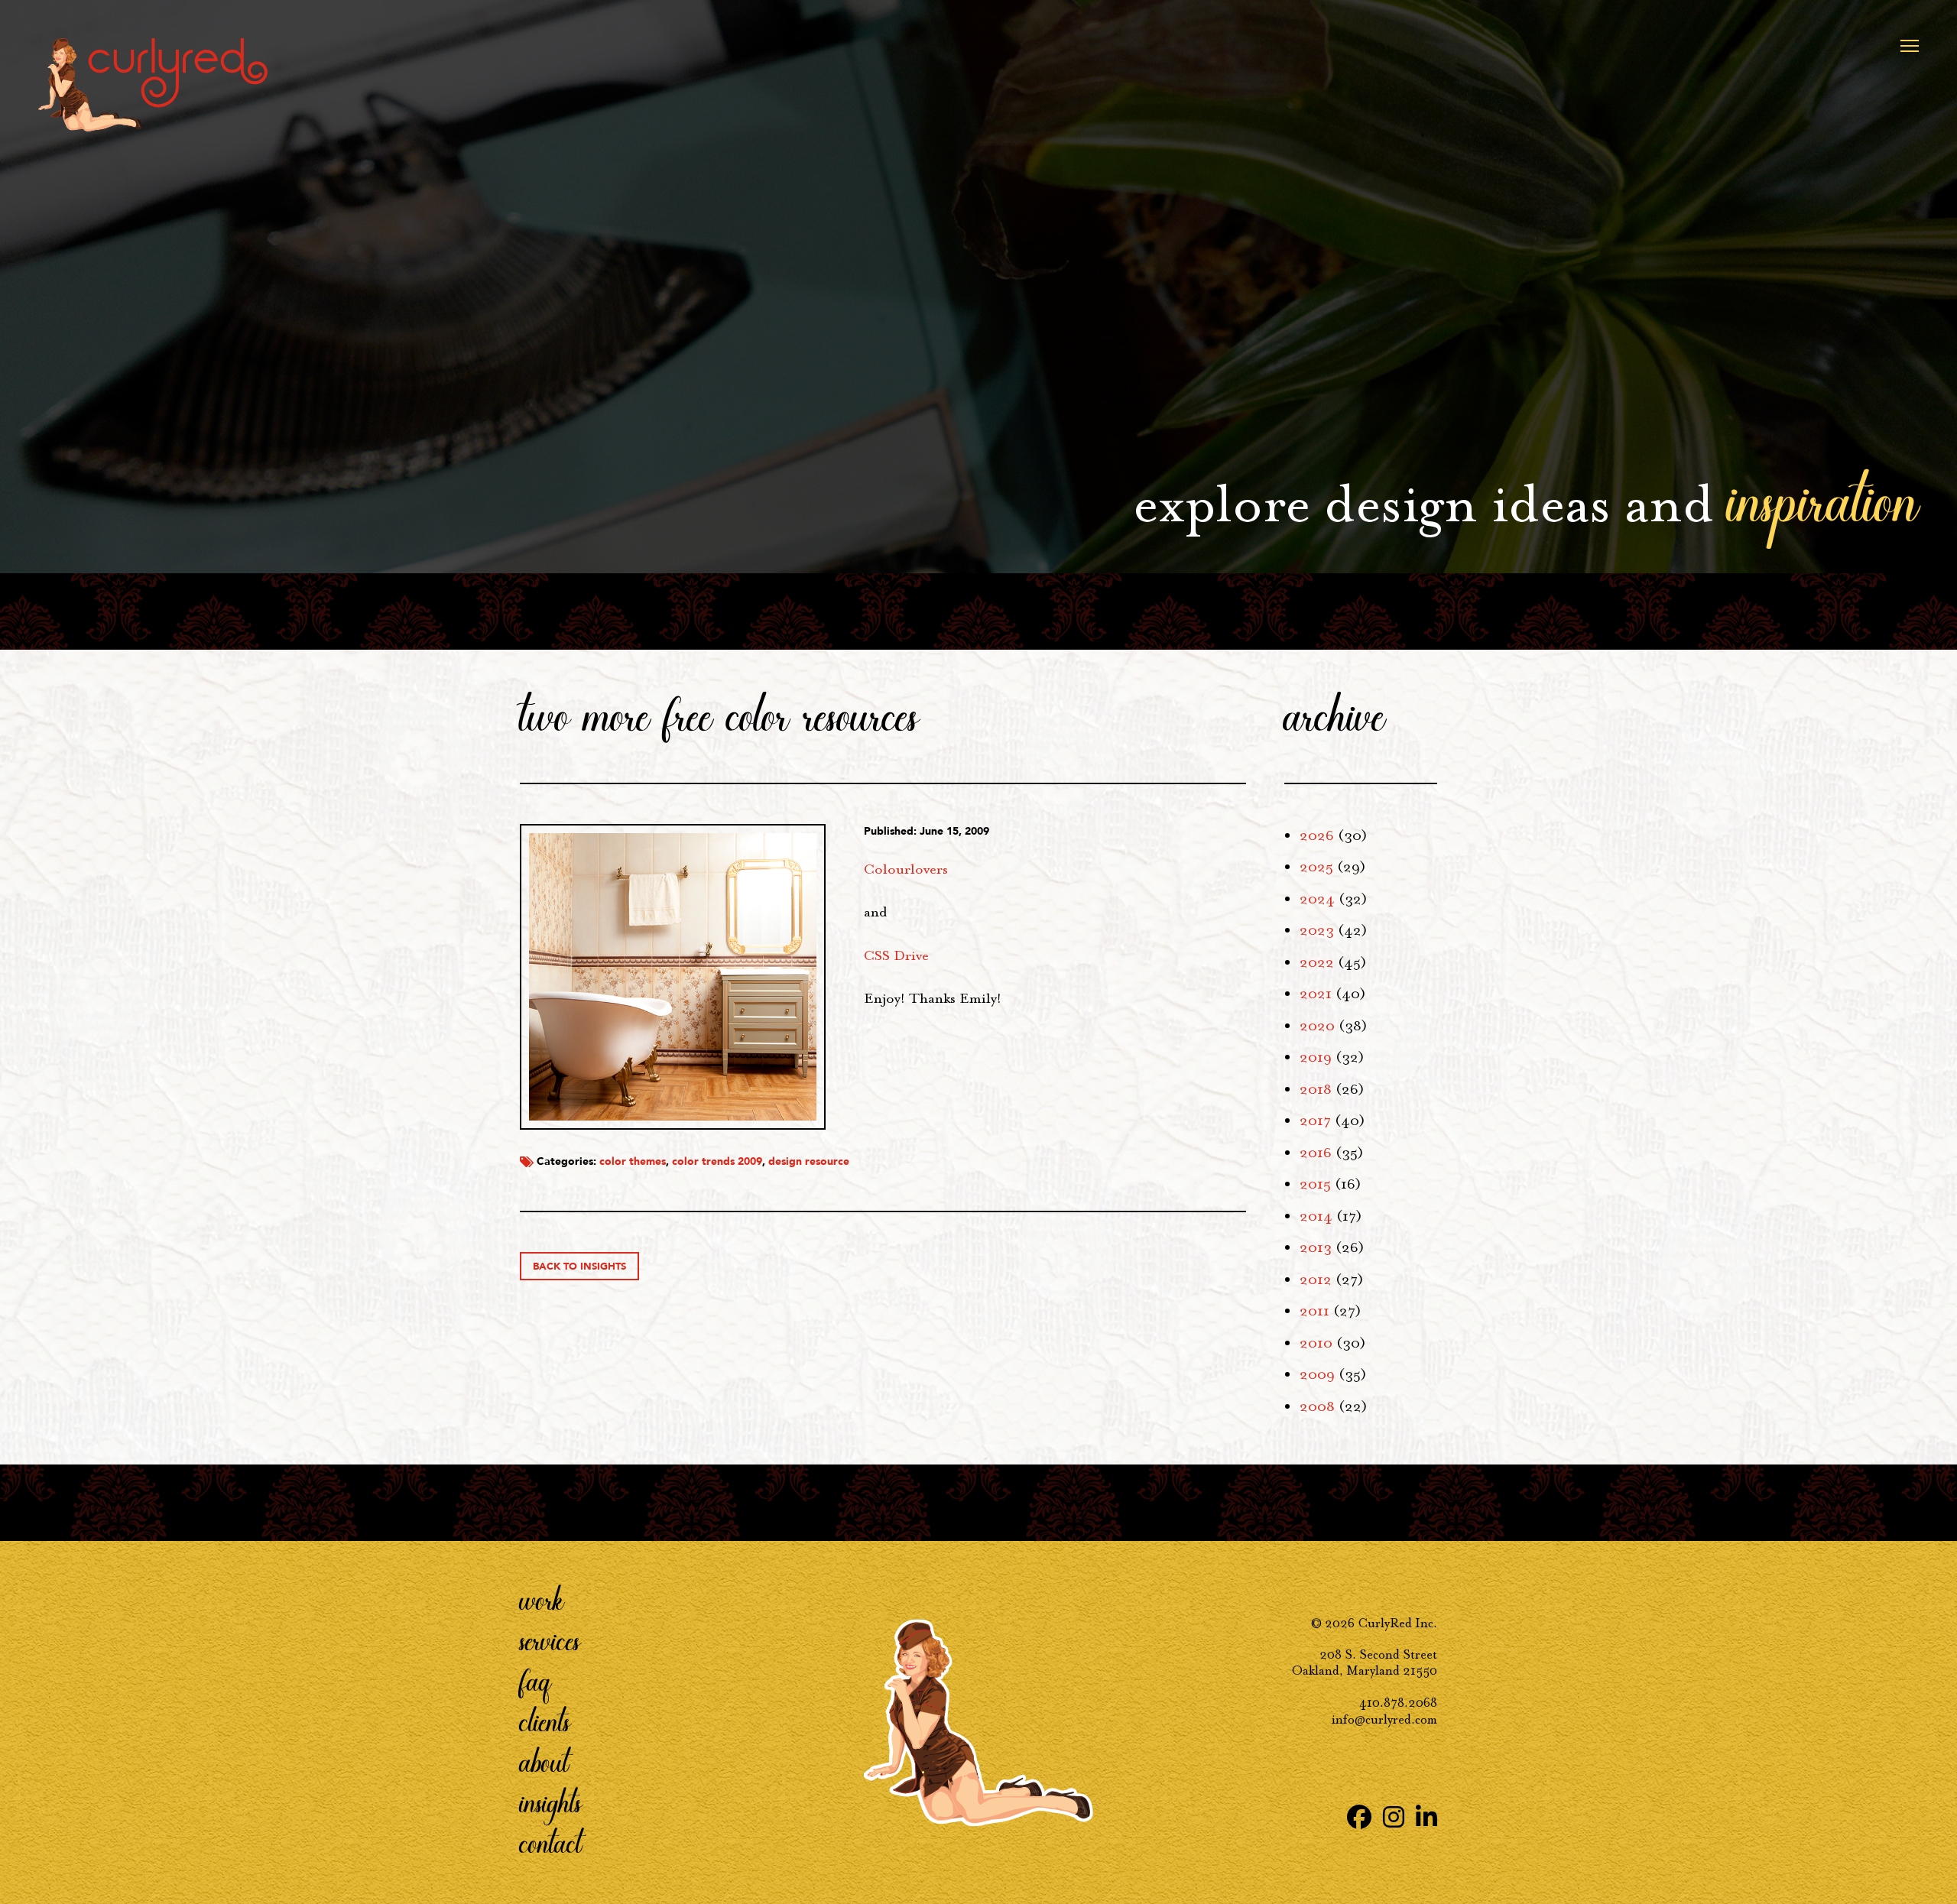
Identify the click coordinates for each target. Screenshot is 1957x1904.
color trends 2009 (717, 1161)
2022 (1317, 962)
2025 (1316, 867)
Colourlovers (906, 869)
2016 (1316, 1153)
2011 (1314, 1311)
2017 (1315, 1121)
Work (542, 1599)
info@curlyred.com (1384, 1719)
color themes (633, 1161)
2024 (1317, 899)
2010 (1316, 1343)
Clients (545, 1721)
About (544, 1761)
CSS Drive (896, 955)
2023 (1317, 930)
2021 (1316, 994)
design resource (809, 1161)
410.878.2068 (1398, 1703)
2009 (1317, 1374)
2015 (1315, 1184)
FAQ (535, 1680)
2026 (1317, 835)
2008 (1317, 1406)
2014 (1316, 1216)
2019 (1316, 1057)
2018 (1316, 1089)
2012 (1316, 1280)
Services (550, 1640)
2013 (1316, 1247)
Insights (551, 1802)
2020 (1317, 1026)
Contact (551, 1842)
